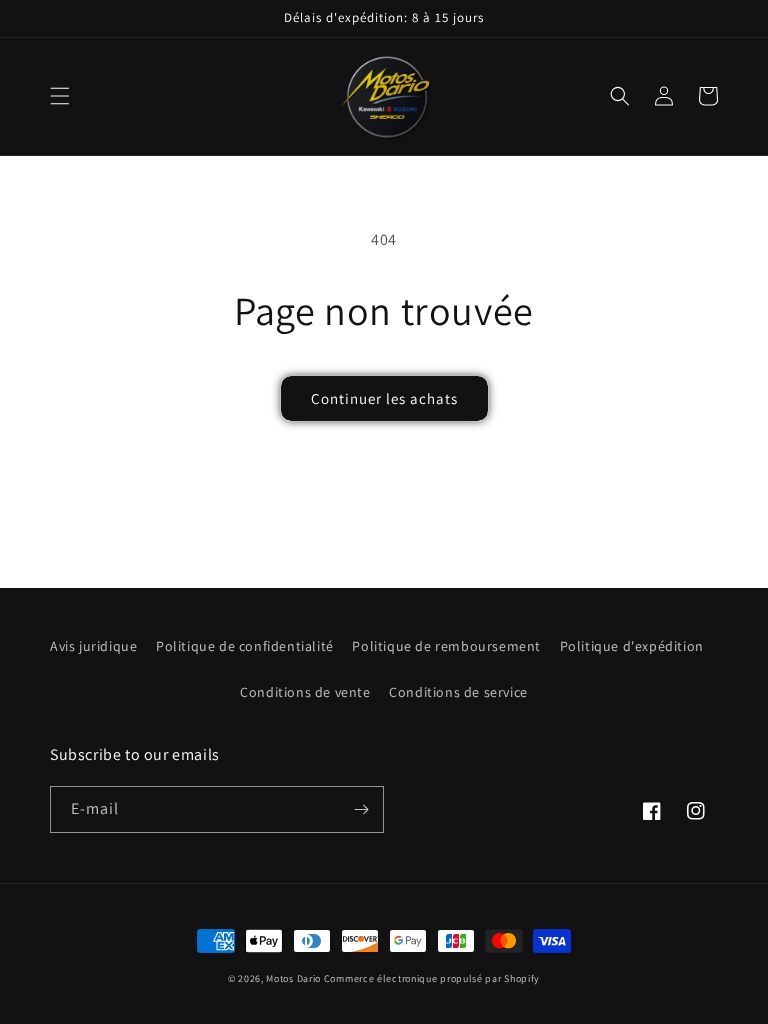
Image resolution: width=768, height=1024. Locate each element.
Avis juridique (93, 646)
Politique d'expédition (632, 646)
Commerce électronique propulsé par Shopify (432, 978)
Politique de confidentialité (245, 646)
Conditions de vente (305, 692)
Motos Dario (293, 978)
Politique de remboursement (446, 646)
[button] (60, 96)
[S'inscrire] (361, 809)
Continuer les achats (384, 398)
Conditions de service (458, 692)
